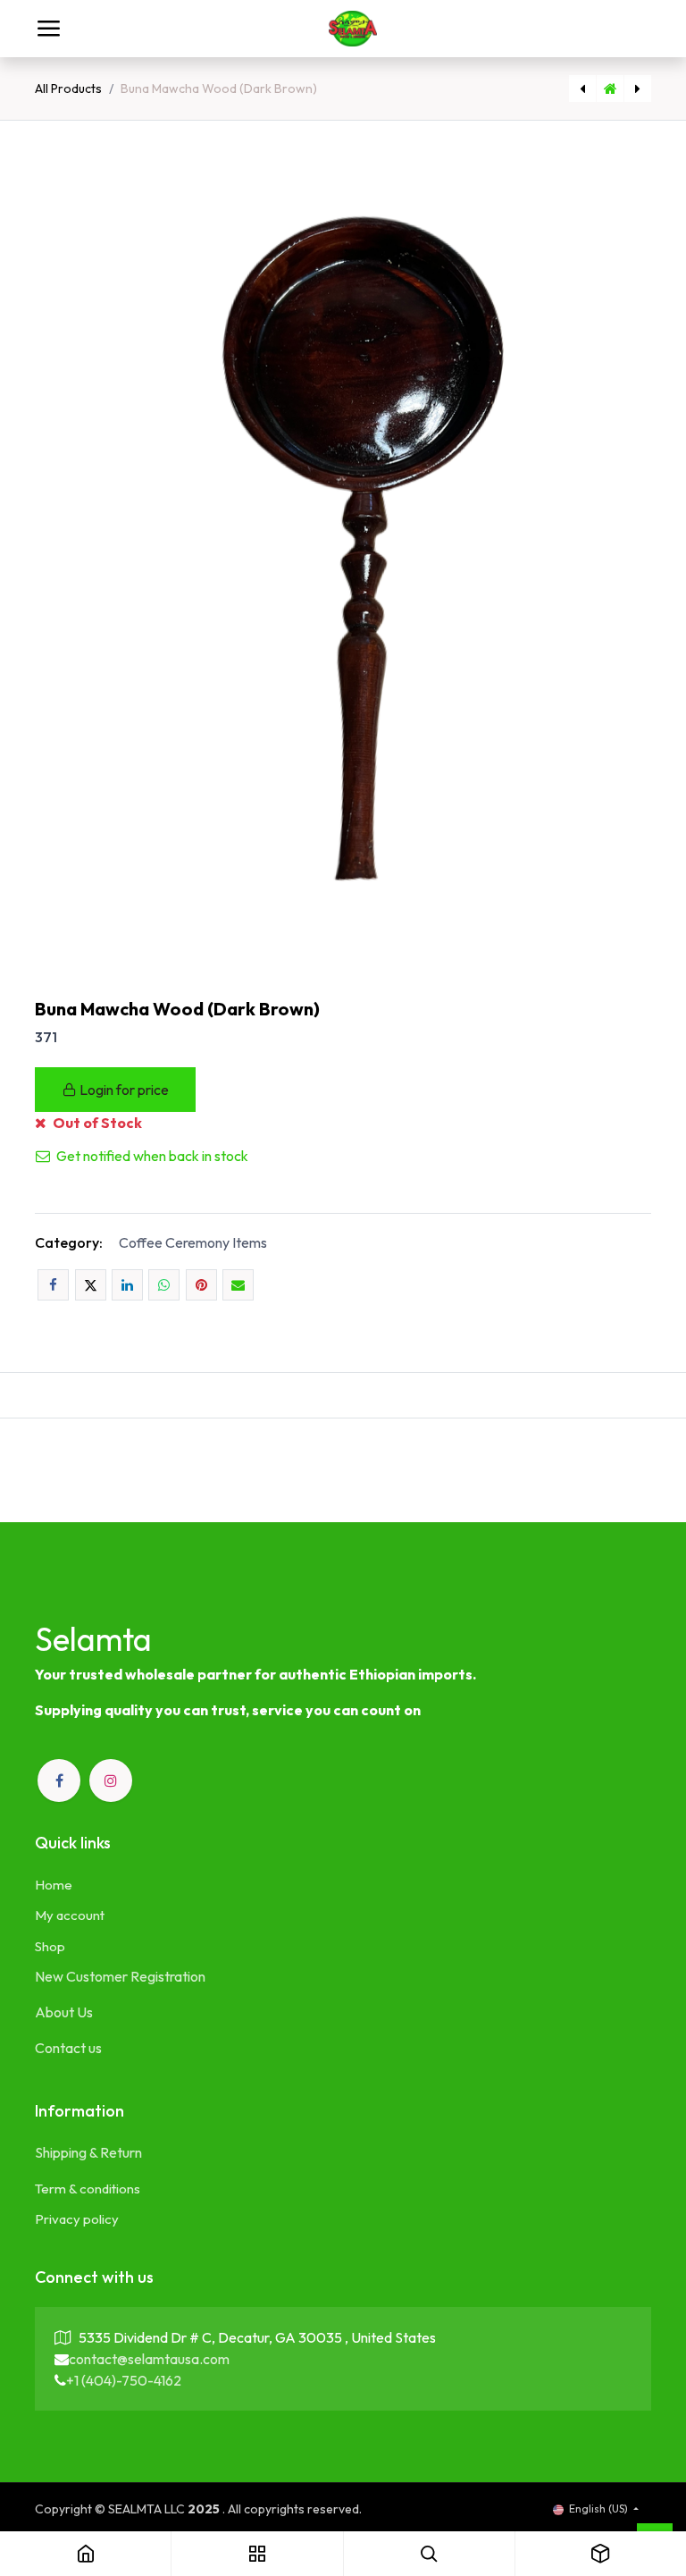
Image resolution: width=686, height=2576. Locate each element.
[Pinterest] (201, 1285)
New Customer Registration (120, 1976)
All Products (68, 88)
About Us (64, 2012)
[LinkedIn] (127, 1285)
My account (70, 1915)
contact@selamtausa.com (149, 2359)
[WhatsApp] (164, 1285)
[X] (91, 1285)
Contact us (68, 2048)
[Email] (238, 1285)
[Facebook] (53, 1285)
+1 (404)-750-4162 (124, 2380)
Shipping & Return (88, 2152)
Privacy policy (77, 2219)
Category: (69, 1242)
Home (54, 1885)
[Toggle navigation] (48, 29)
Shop (50, 1946)
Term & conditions (88, 2189)
